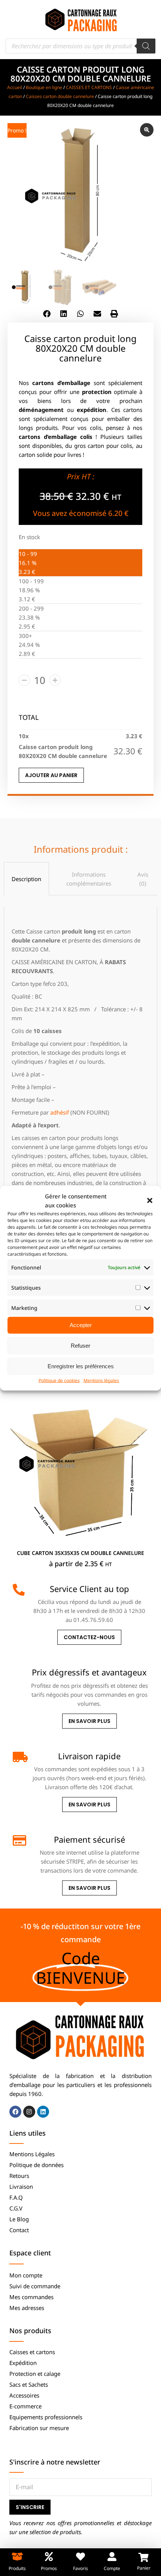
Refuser (80, 1346)
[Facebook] (15, 2112)
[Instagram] (29, 2112)
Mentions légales (101, 1380)
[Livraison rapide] (19, 1757)
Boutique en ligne (44, 87)
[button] (150, 1200)
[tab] (26, 879)
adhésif (60, 1112)
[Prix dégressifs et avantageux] (19, 1673)
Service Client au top (89, 1589)
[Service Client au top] (19, 1590)
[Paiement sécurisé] (19, 1840)
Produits (17, 2568)
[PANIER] (144, 2557)
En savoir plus (89, 1721)
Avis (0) (143, 879)
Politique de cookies (59, 1380)
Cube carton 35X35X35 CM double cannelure (80, 1553)
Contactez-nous (89, 1637)
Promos (49, 2568)
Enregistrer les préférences (81, 1366)
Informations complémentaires (89, 879)
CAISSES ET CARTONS (89, 87)
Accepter (81, 1325)
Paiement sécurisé (89, 1839)
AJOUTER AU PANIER (51, 775)
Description (26, 879)
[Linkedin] (43, 2112)
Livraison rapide (89, 1756)
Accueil (15, 87)
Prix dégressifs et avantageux (89, 1672)
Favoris (80, 2568)
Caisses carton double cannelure (60, 96)
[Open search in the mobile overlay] (80, 46)
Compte (112, 2568)
